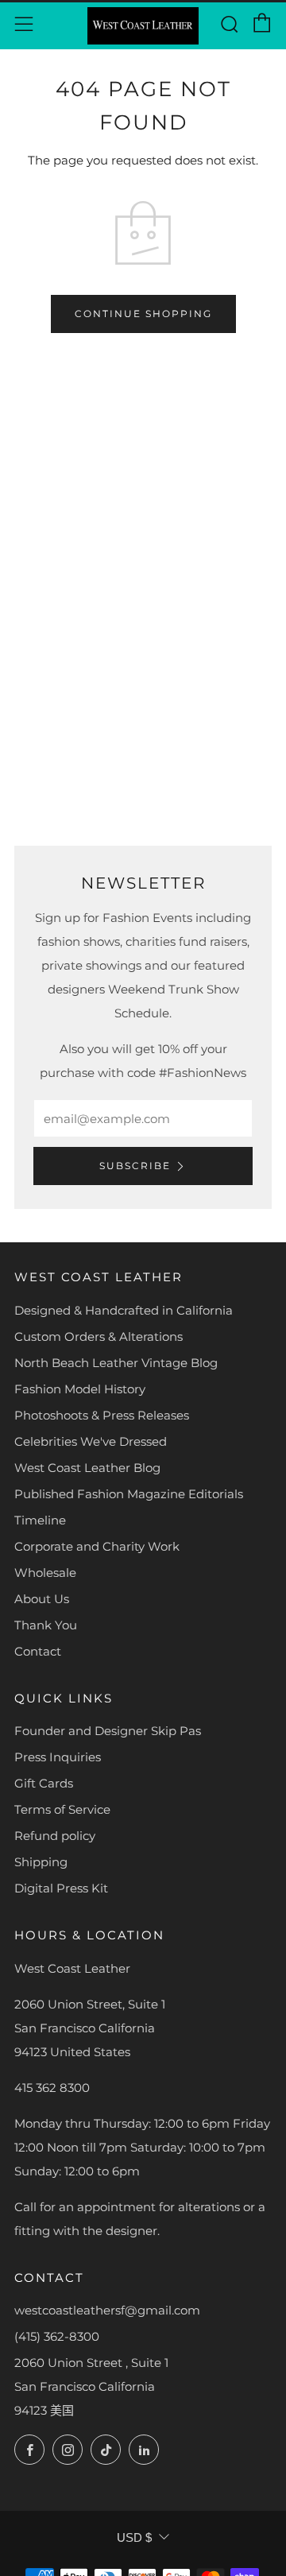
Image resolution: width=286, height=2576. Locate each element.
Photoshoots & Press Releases (102, 1415)
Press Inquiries (58, 1757)
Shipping (41, 1862)
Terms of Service (62, 1809)
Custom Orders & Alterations (99, 1336)
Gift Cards (44, 1783)
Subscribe (135, 1166)
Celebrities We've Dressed (91, 1441)
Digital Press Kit (61, 1888)
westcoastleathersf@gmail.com (107, 2310)
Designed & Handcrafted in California (124, 1310)
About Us (42, 1599)
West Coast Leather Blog (87, 1468)
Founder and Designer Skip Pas (108, 1731)
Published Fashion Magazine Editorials (129, 1494)
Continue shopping (143, 314)
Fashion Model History (80, 1389)
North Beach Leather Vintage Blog (116, 1363)
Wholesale (45, 1573)
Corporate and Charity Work (97, 1546)
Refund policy (55, 1836)
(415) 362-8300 (57, 2336)
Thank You (46, 1625)
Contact (38, 1651)
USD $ (134, 2537)
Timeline (40, 1520)
